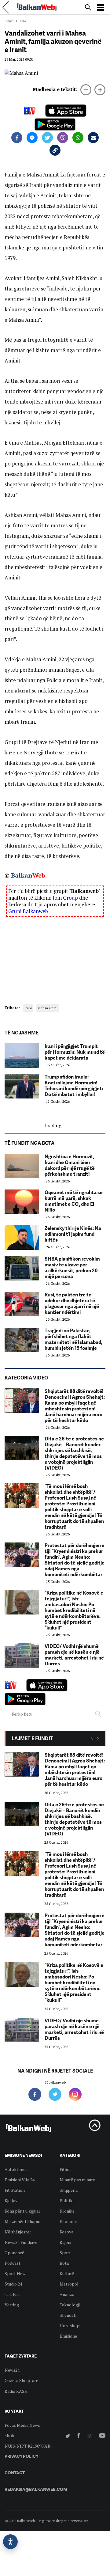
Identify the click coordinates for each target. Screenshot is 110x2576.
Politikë (67, 2200)
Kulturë (67, 2273)
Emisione (68, 2336)
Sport (65, 2253)
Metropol (69, 2284)
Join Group (65, 898)
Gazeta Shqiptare (21, 2380)
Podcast (13, 2263)
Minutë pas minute (77, 2180)
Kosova (66, 2232)
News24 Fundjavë (21, 2242)
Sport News (16, 2273)
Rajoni (65, 2242)
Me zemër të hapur (23, 2221)
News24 (12, 2370)
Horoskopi (70, 2326)
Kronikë (67, 2211)
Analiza (67, 2294)
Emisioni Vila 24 (20, 2180)
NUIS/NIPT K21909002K (28, 2446)
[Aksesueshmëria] (10, 2542)
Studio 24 (13, 2284)
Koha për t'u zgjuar (22, 2211)
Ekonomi (68, 2221)
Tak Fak (12, 2294)
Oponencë (14, 2253)
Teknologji (70, 2305)
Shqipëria (69, 2190)
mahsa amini (48, 1008)
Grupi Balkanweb (28, 911)
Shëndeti (68, 2315)
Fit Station (15, 2190)
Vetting (12, 2305)
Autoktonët (16, 2169)
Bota (22, 21)
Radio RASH (16, 2391)
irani (28, 1008)
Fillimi (9, 21)
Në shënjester (18, 2232)
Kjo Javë (12, 2200)
